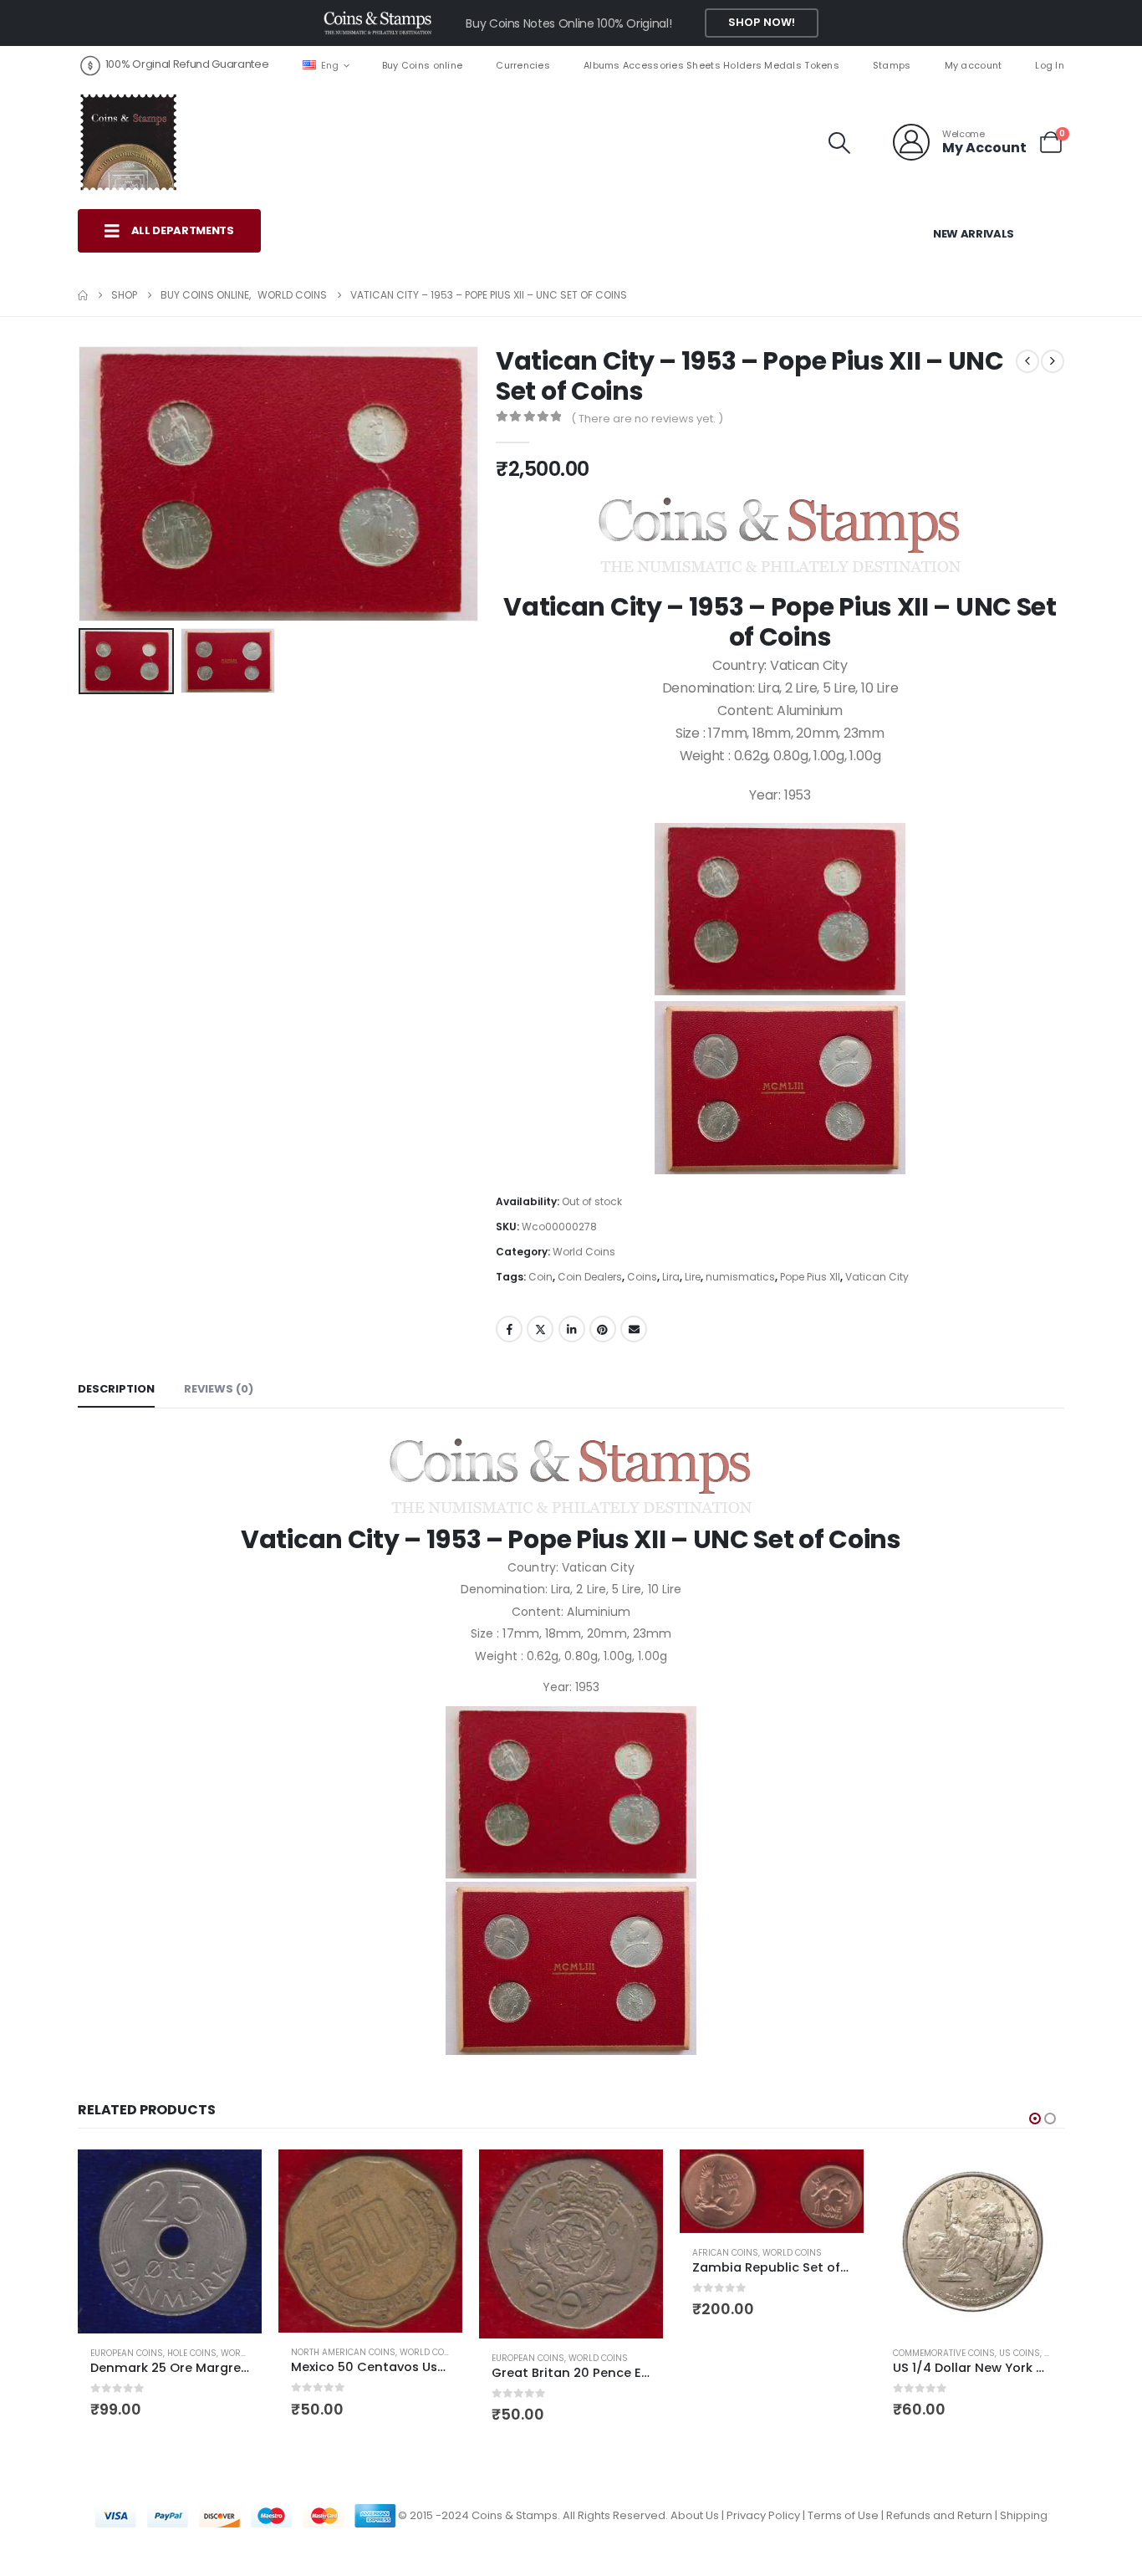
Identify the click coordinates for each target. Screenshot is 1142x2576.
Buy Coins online (422, 65)
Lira (671, 1277)
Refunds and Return (939, 2515)
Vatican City (877, 1277)
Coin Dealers (590, 1277)
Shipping (1024, 2515)
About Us (695, 2515)
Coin (540, 1277)
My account (974, 65)
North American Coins (343, 2352)
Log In (1050, 65)
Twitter (540, 1329)
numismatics (740, 1277)
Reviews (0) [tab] (219, 1389)
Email (634, 1329)
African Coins (725, 2253)
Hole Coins (192, 2353)
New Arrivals (974, 234)
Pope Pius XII (810, 1277)
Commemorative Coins (944, 2353)
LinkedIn (572, 1329)
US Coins (1020, 2353)
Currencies (523, 65)
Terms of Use (843, 2515)
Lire (693, 1277)
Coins (642, 1277)
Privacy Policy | (767, 2515)
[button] (840, 143)
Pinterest (603, 1329)
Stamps (892, 65)
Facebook (509, 1329)
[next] (1053, 361)
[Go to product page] (170, 2241)
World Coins (584, 1252)
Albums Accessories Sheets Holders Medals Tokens (711, 65)
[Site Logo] (128, 142)
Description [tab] (116, 1389)
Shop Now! (762, 22)
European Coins (127, 2353)
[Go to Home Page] (83, 295)
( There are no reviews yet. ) (647, 419)
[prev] (1027, 361)
